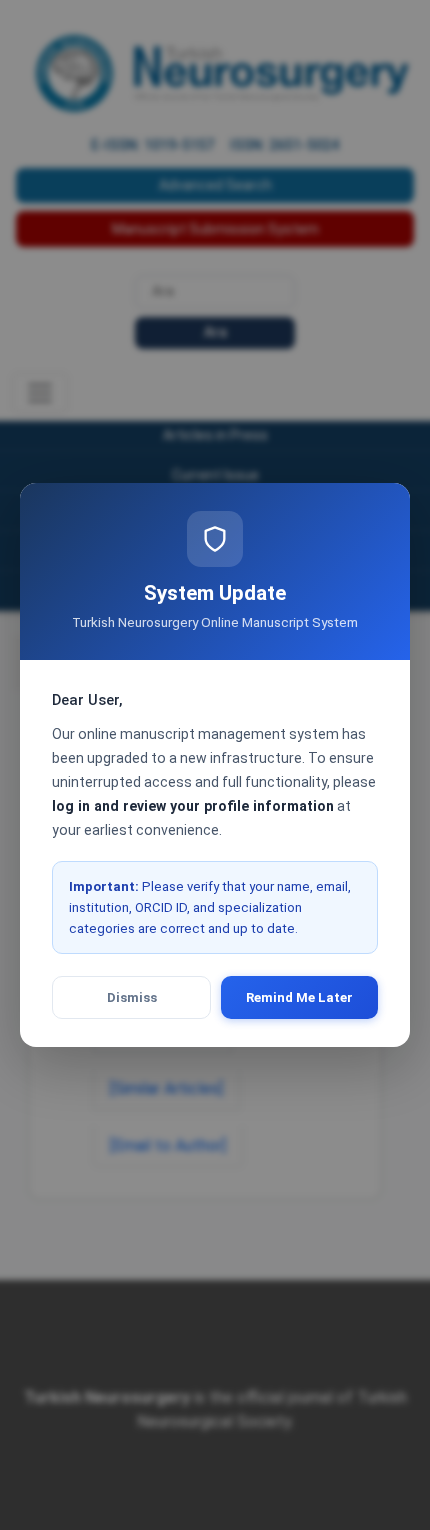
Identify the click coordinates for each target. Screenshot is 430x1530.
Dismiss (132, 997)
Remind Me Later (299, 997)
